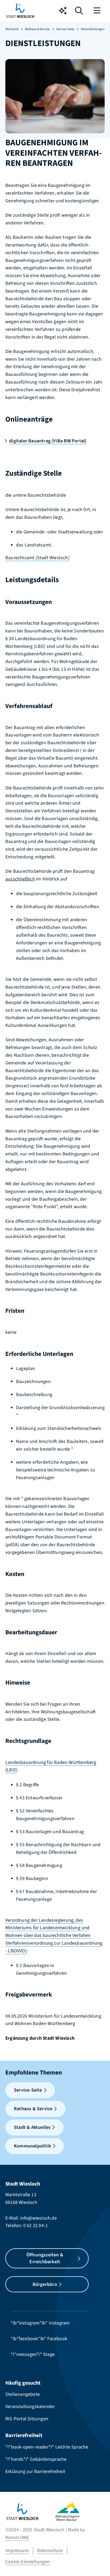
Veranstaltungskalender (30, 2407)
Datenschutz (50, 2551)
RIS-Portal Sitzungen (27, 2419)
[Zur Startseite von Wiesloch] (20, 11)
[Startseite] (30, 2512)
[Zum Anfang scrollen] (98, 2563)
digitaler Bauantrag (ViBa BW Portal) (48, 441)
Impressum (17, 2551)
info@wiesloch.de (39, 2218)
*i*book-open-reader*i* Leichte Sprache (47, 2447)
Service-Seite (65, 29)
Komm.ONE (17, 2538)
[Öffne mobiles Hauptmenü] (98, 11)
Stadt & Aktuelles (32, 2127)
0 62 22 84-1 (36, 2226)
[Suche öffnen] (79, 12)
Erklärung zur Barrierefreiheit (35, 2472)
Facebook (57, 2339)
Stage (49, 2354)
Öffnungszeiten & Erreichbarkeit (45, 2258)
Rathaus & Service (37, 29)
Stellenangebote (23, 2394)
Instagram (59, 2323)
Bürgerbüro (45, 2284)
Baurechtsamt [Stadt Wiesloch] (37, 558)
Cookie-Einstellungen (27, 2562)
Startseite (12, 29)
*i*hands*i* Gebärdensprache (36, 2459)
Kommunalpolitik (32, 2146)
